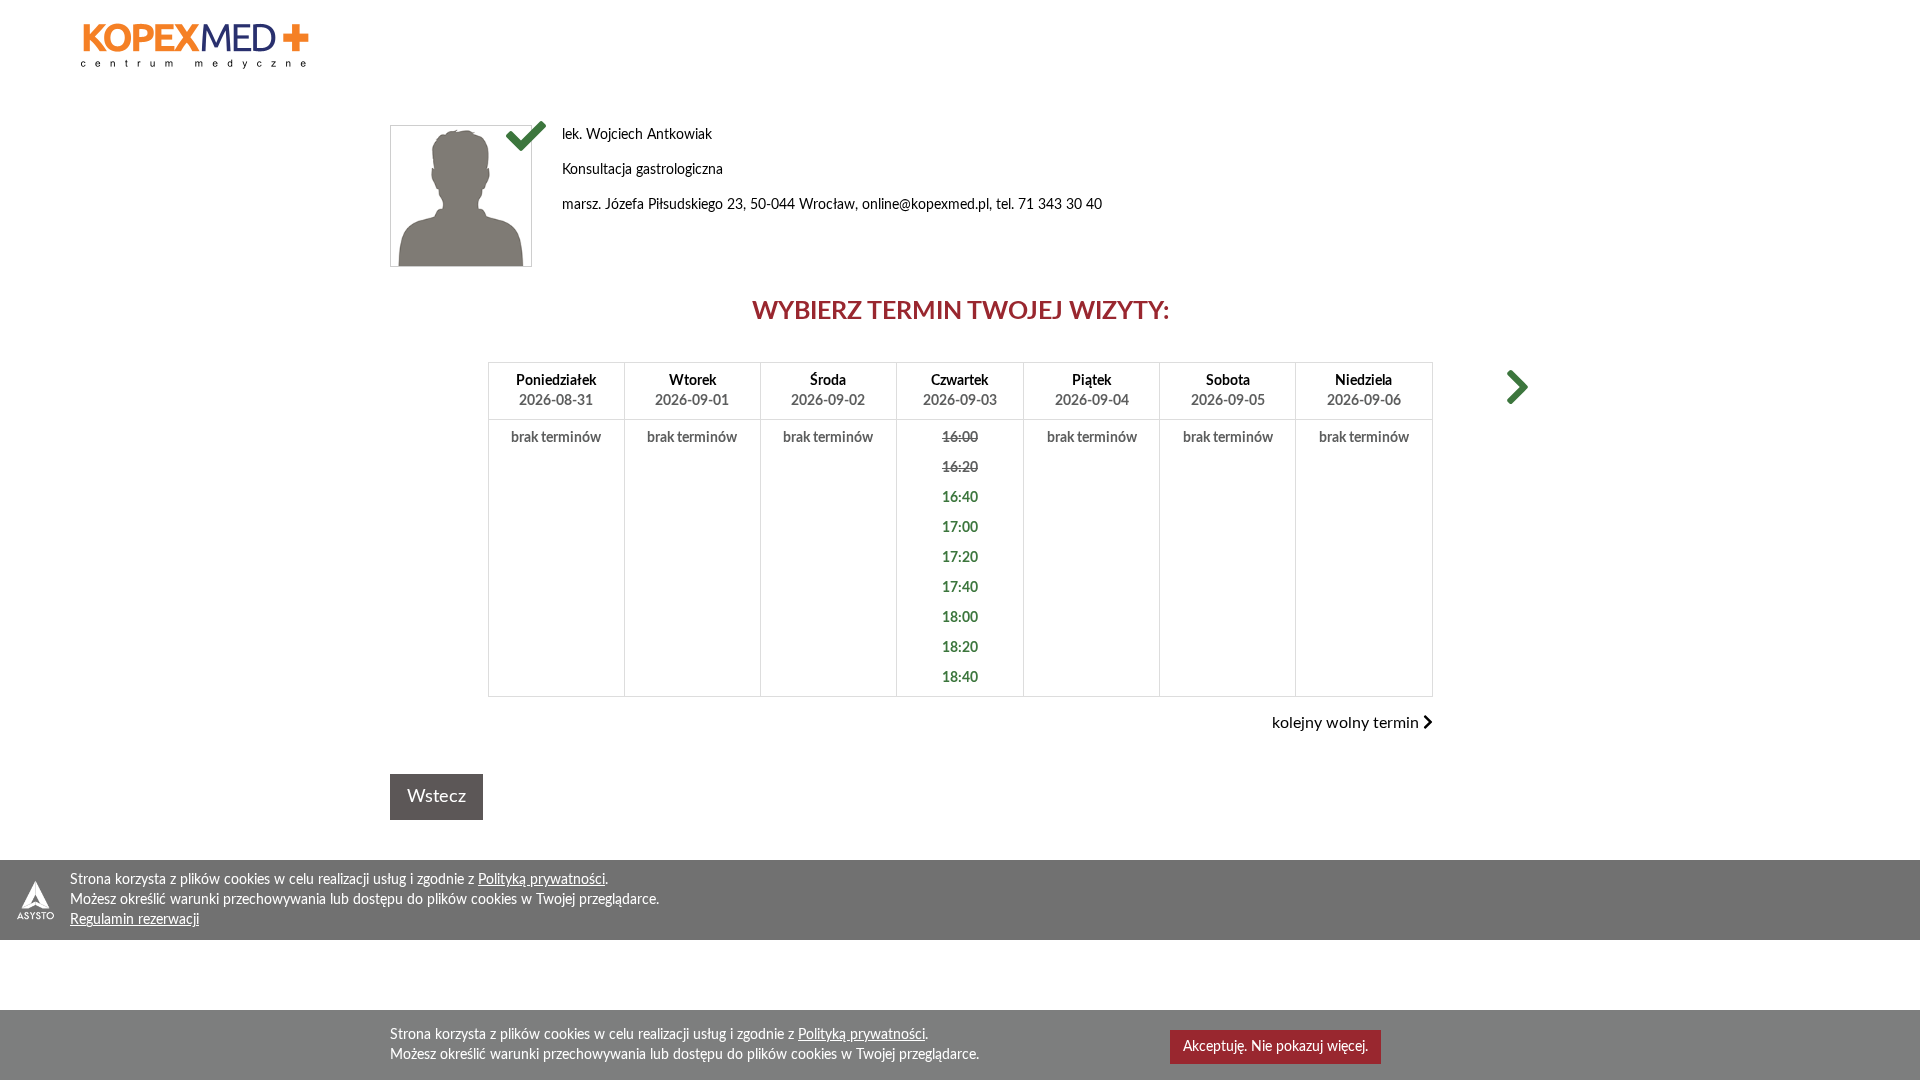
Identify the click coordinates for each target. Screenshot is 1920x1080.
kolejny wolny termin (1347, 723)
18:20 (960, 648)
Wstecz (436, 797)
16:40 (960, 498)
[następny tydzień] (1517, 390)
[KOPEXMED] (195, 45)
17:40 (960, 588)
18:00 (960, 618)
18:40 (960, 678)
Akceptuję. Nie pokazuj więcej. (1275, 1047)
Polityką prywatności (541, 880)
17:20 (960, 558)
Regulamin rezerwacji (134, 920)
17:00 (960, 528)
